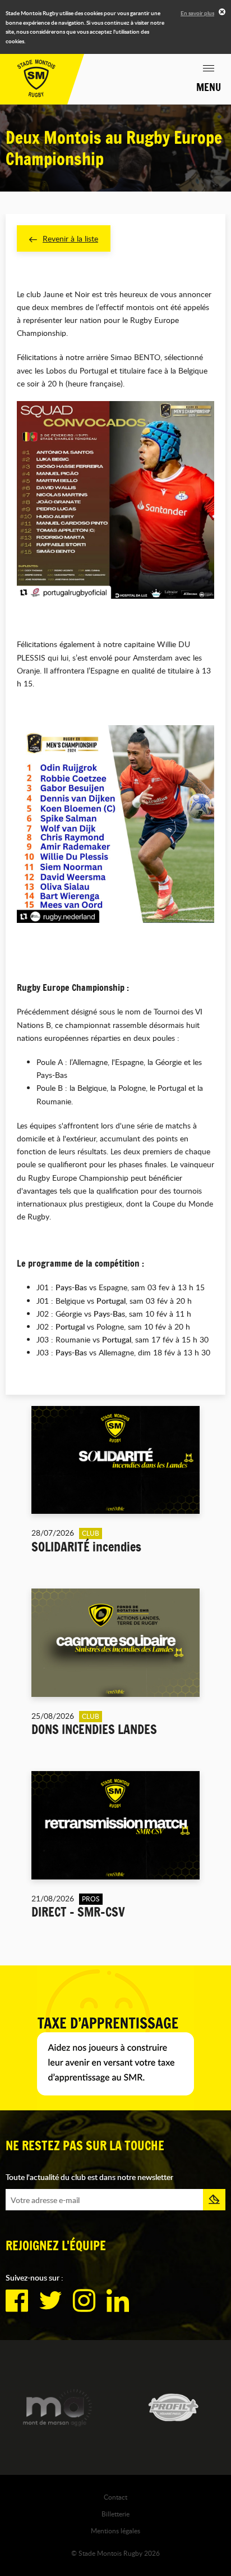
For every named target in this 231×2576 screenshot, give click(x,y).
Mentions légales (115, 2531)
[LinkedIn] (118, 2301)
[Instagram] (84, 2301)
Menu (209, 87)
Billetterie (115, 2514)
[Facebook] (17, 2301)
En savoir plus (197, 13)
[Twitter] (50, 2301)
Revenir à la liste (70, 238)
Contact (115, 2497)
